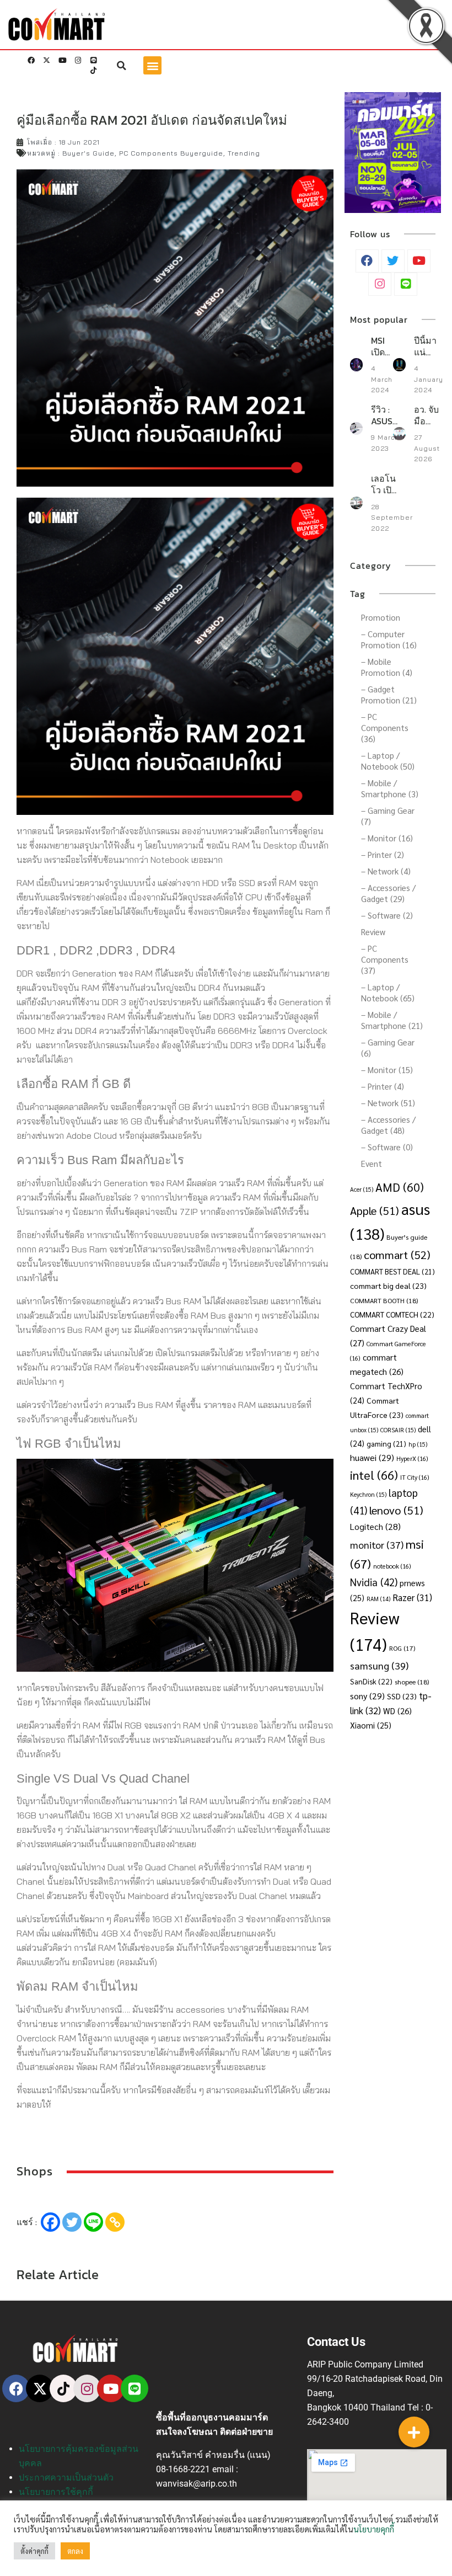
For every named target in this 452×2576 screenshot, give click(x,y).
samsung (379, 1665)
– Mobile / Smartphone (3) (390, 788)
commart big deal (388, 1286)
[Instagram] (78, 61)
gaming (386, 1444)
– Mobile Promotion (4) (387, 667)
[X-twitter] (47, 61)
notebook (392, 1566)
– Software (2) (387, 915)
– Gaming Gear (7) (388, 816)
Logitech (375, 1526)
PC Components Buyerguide (171, 153)
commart (397, 1254)
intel (374, 1474)
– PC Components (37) (385, 959)
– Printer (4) (383, 1086)
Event (372, 1163)
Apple (375, 1210)
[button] (122, 66)
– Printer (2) (383, 854)
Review (373, 932)
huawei (372, 1457)
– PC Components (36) (385, 727)
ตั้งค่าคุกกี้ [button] (34, 2551)
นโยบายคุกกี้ (374, 2529)
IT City (415, 1477)
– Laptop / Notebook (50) (388, 761)
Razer (412, 1597)
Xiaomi (371, 1725)
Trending (244, 153)
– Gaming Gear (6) (388, 1047)
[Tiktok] (93, 71)
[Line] (93, 61)
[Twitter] (72, 2222)
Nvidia (374, 1582)
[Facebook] (50, 2222)
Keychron (368, 1494)
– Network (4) (386, 871)
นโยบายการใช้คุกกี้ (56, 2492)
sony (367, 1696)
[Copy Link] (115, 2222)
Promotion (381, 617)
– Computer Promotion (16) (389, 639)
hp (418, 1444)
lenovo (396, 1510)
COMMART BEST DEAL (392, 1271)
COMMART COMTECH (392, 1314)
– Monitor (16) (387, 838)
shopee (412, 1682)
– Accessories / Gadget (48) (388, 1125)
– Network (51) (388, 1103)
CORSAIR (398, 1430)
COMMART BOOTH (384, 1300)
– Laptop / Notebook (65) (388, 992)
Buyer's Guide (88, 153)
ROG (402, 1648)
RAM (378, 1599)
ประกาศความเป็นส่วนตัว (66, 2478)
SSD (402, 1696)
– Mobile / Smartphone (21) (392, 1020)
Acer (362, 1189)
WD (397, 1711)
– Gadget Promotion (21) (389, 694)
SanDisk (371, 1681)
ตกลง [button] (75, 2551)
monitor (377, 1545)
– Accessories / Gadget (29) (388, 893)
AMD (400, 1187)
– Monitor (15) (387, 1070)
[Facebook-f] (31, 61)
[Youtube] (62, 61)
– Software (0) (387, 1147)
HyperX (412, 1458)
